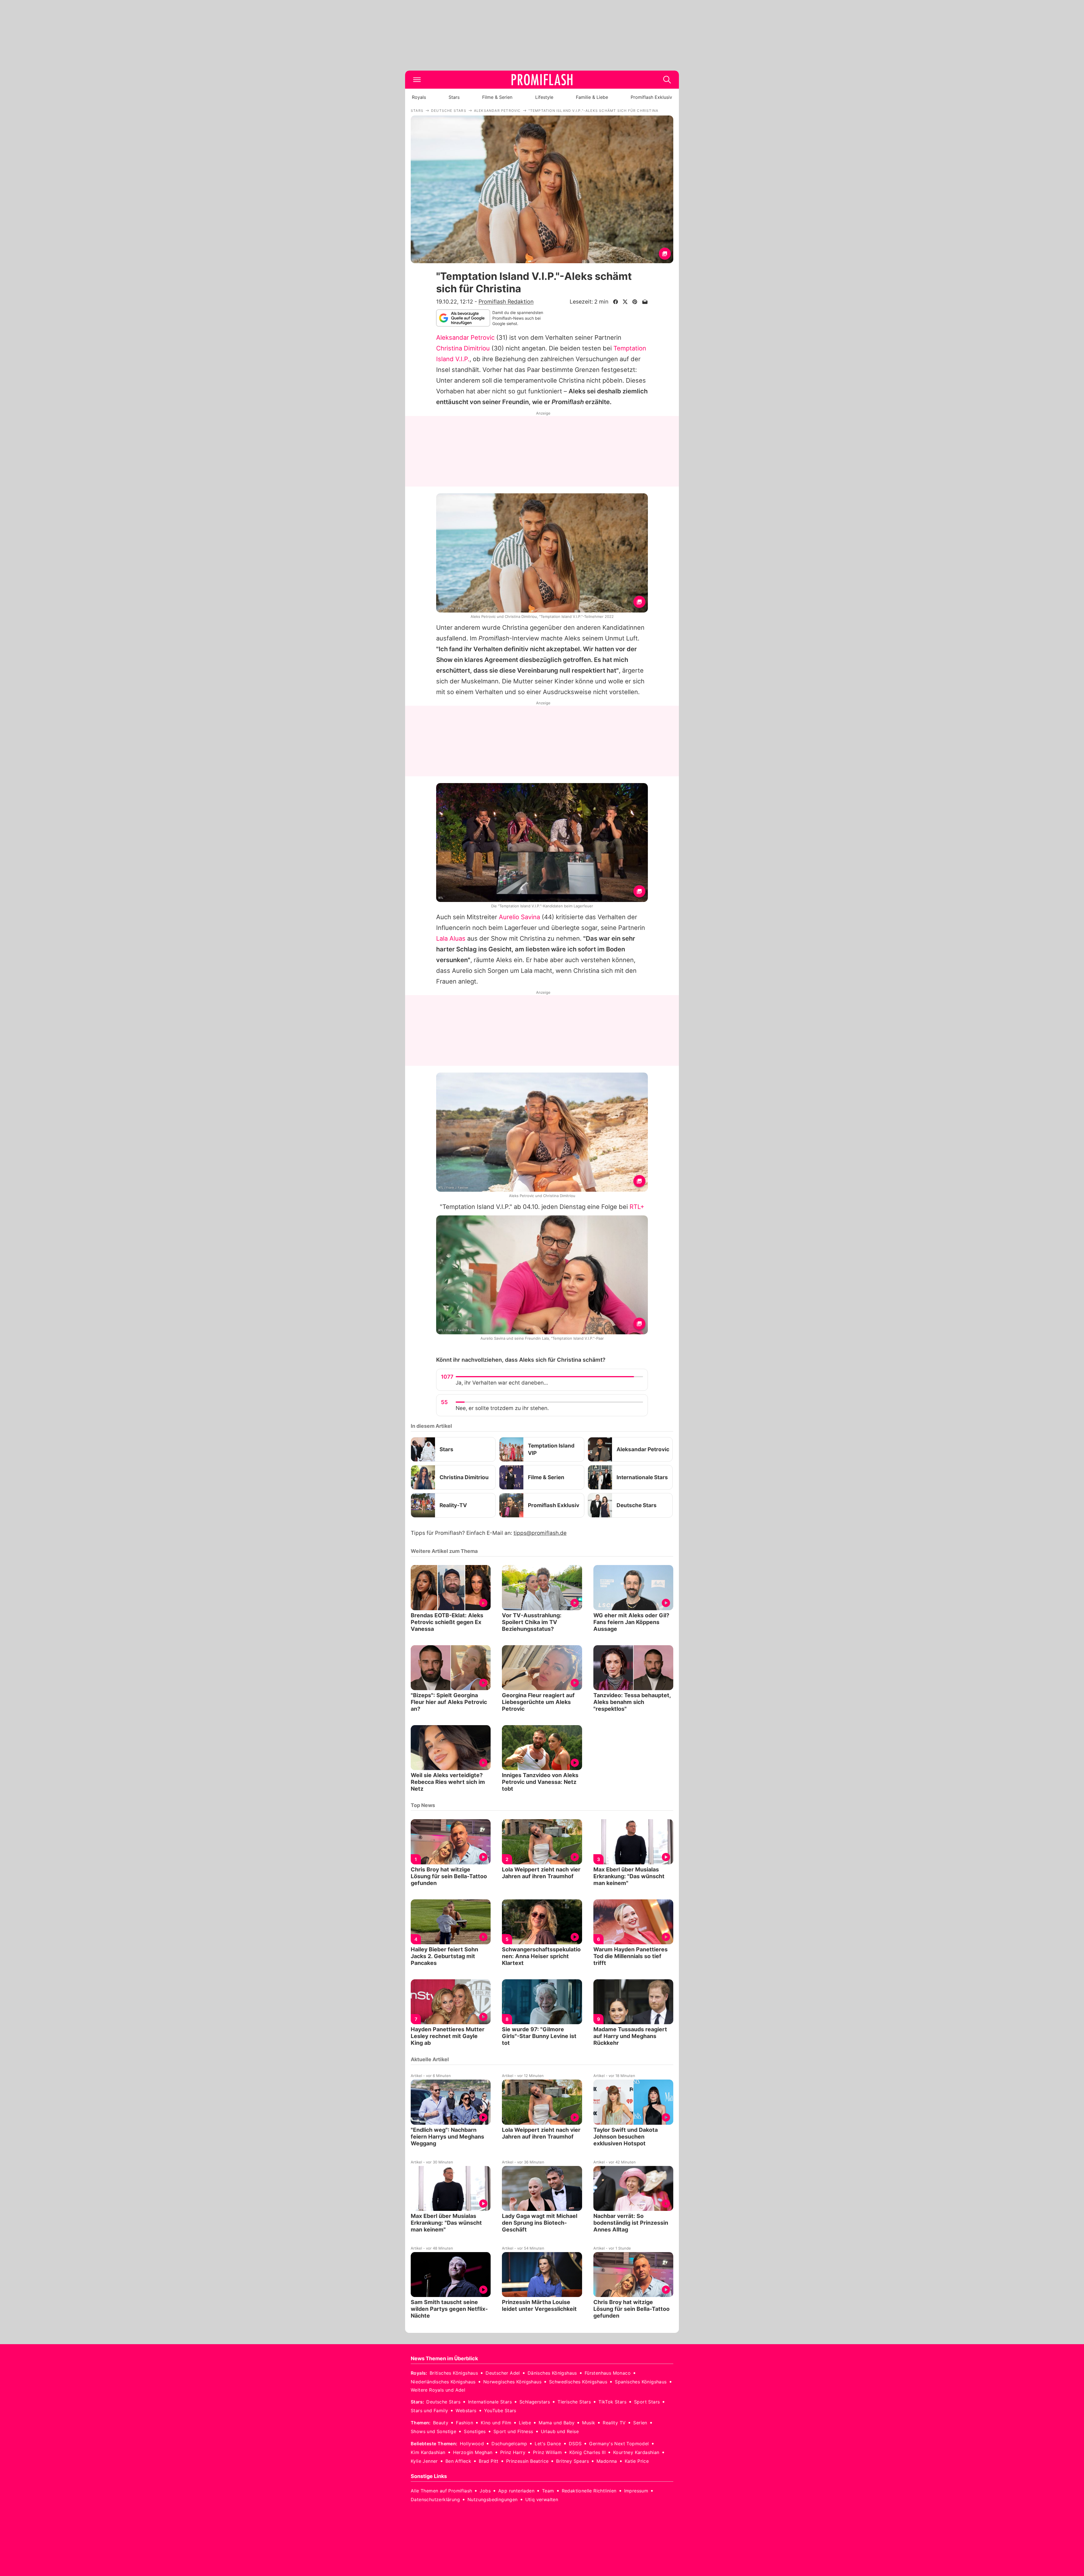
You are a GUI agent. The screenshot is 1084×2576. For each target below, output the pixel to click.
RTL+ (637, 1207)
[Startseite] (542, 80)
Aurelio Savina (519, 917)
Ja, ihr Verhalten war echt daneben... (502, 1383)
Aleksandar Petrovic (465, 337)
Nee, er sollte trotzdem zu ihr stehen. (502, 1408)
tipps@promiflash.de (540, 1533)
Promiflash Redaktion (506, 302)
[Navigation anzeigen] (417, 80)
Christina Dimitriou (463, 348)
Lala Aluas (451, 938)
